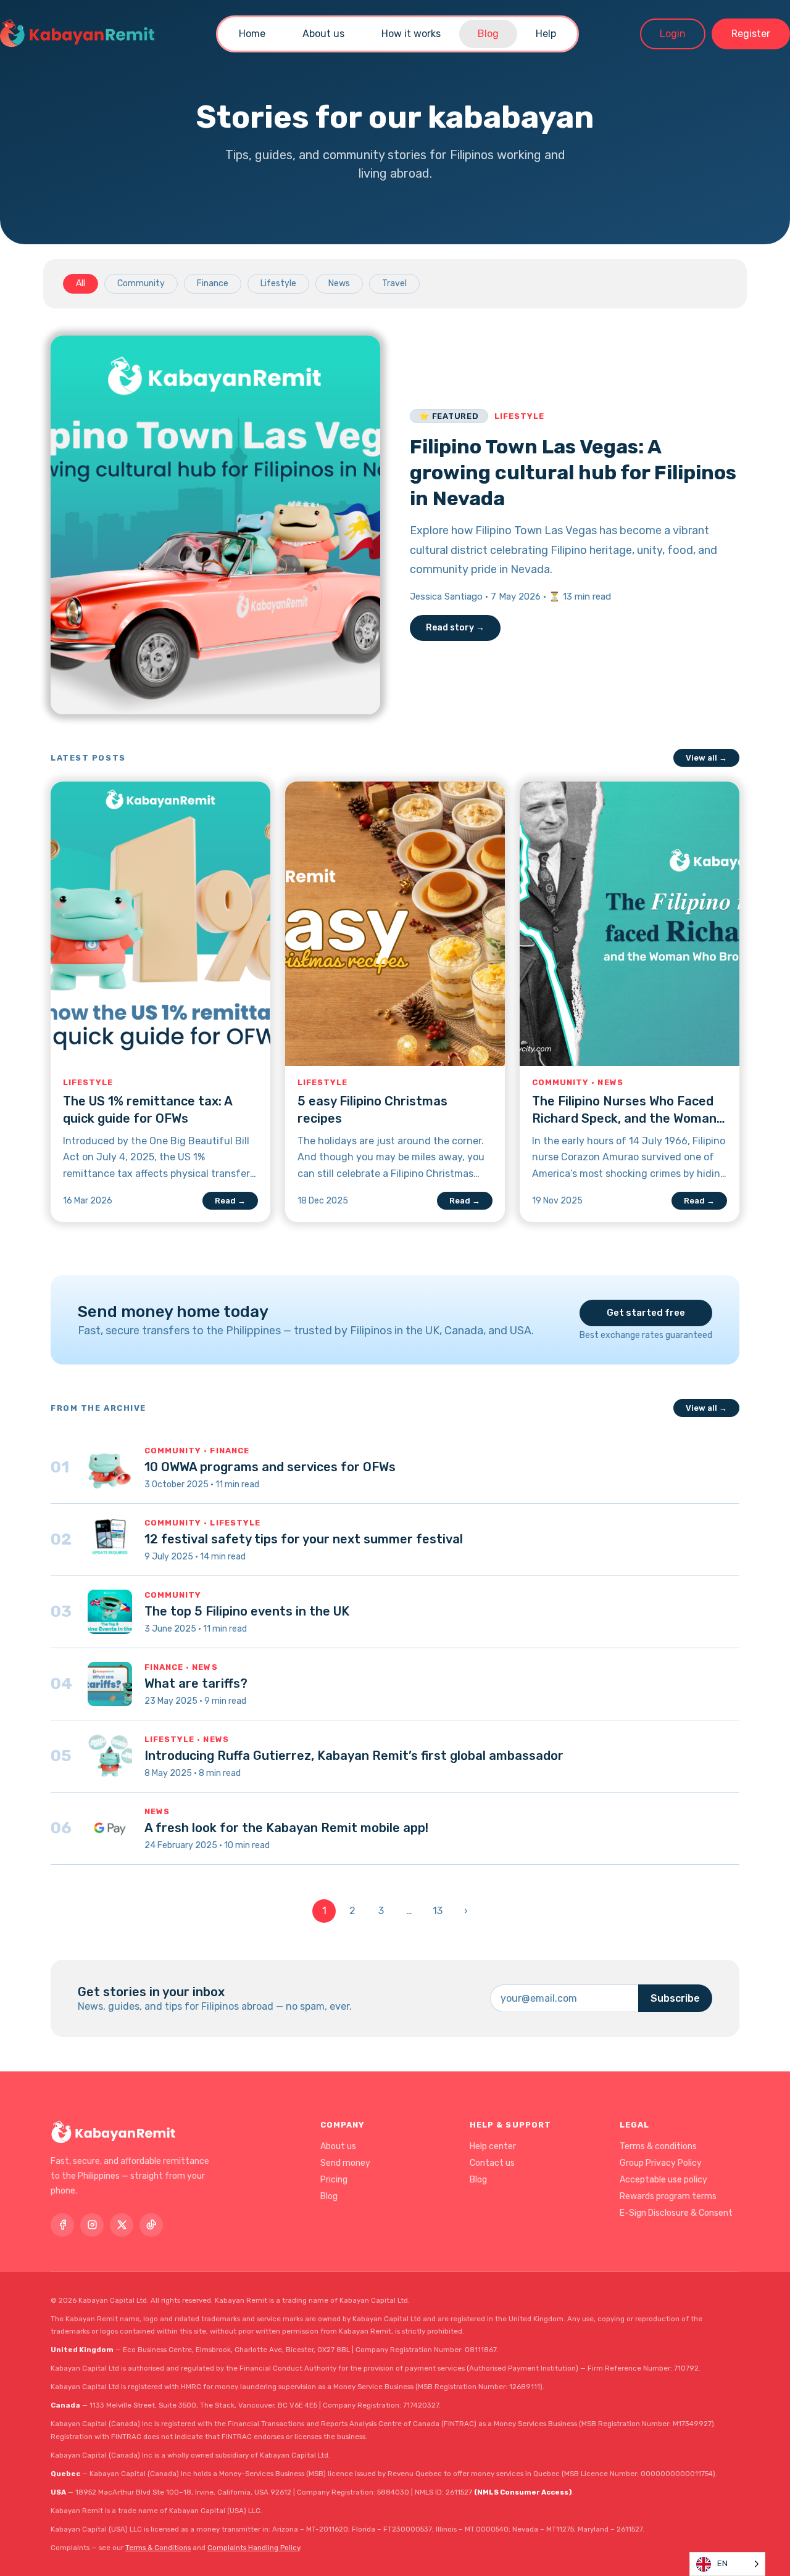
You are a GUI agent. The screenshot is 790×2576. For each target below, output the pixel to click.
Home (252, 34)
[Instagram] (92, 2225)
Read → (230, 1201)
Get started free (646, 1313)
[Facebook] (62, 2225)
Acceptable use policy (663, 2180)
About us (323, 34)
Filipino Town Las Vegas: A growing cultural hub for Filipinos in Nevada (573, 472)
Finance (213, 283)
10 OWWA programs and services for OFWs (270, 1467)
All (81, 283)
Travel (394, 283)
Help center (493, 2146)
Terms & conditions (658, 2146)
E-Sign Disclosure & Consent (676, 2213)
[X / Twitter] (122, 2225)
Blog (488, 34)
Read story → (455, 628)
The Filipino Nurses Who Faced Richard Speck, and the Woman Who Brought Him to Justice (624, 1118)
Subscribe (675, 1998)
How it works (411, 34)
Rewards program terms (668, 2196)
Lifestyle (278, 283)
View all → (706, 758)
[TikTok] (151, 2225)
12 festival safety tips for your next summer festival (304, 1539)
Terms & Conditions (158, 2548)
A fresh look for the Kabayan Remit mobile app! (286, 1828)
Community (141, 283)
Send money (345, 2163)
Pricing (334, 2180)
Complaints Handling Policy (254, 2548)
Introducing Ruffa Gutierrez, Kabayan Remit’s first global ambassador (354, 1756)
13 (438, 1911)
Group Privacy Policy (661, 2163)
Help (546, 34)
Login (673, 34)
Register (751, 34)
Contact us (492, 2163)
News (339, 283)
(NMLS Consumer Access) (523, 2492)
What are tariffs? (196, 1683)
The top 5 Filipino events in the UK (247, 1611)
